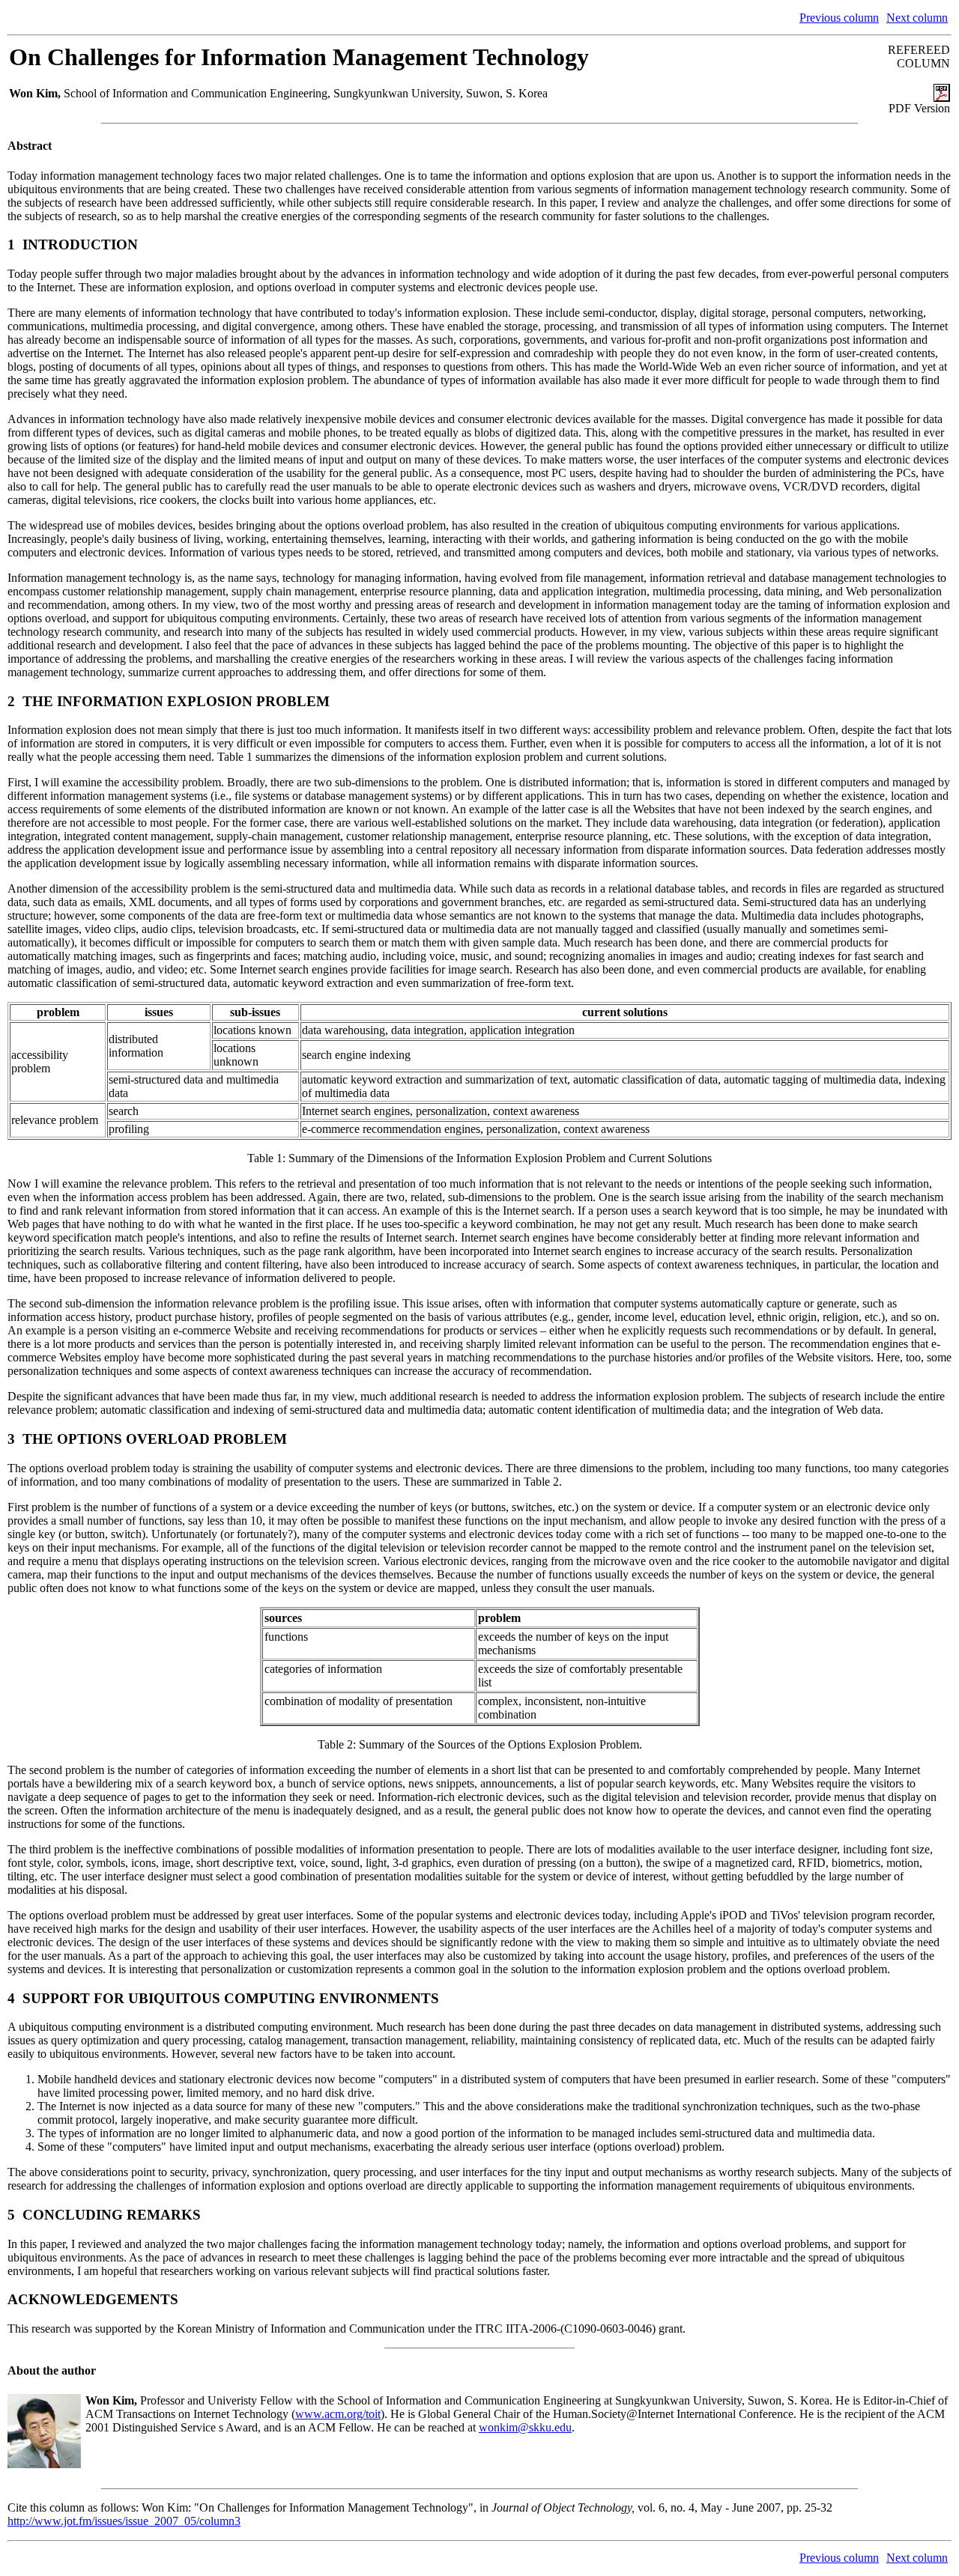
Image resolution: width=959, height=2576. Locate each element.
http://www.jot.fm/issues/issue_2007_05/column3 (124, 2521)
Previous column (839, 18)
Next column (917, 18)
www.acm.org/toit (338, 2414)
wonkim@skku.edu (525, 2427)
